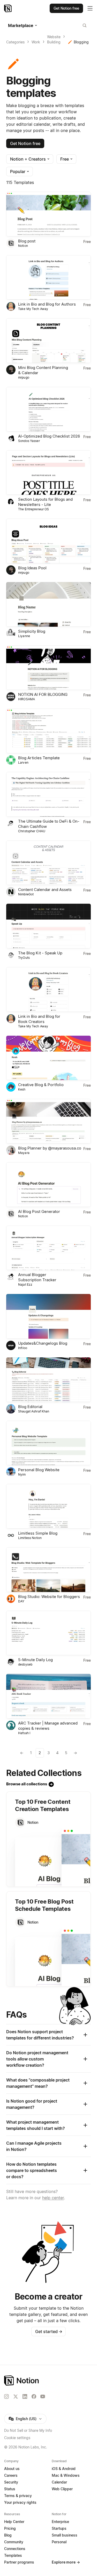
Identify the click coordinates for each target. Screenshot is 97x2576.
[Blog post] (48, 214)
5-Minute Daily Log (35, 1660)
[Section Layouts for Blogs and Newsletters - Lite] (48, 473)
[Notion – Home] (8, 8)
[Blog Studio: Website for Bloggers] (48, 1570)
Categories (15, 42)
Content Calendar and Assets (45, 890)
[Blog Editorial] (48, 1380)
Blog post (27, 241)
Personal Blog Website (39, 1470)
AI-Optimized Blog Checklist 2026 (49, 436)
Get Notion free (25, 143)
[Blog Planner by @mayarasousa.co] (48, 1121)
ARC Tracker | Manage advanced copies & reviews (48, 1726)
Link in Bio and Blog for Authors (47, 304)
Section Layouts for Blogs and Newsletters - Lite (45, 502)
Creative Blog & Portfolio (41, 1085)
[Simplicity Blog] (48, 604)
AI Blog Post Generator (39, 1211)
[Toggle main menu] (90, 8)
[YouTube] (43, 2396)
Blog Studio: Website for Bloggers (49, 1597)
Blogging (81, 42)
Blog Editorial (30, 1407)
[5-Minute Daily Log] (48, 1633)
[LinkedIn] (25, 2396)
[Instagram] (6, 2396)
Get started (49, 2331)
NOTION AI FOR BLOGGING (43, 694)
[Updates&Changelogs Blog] (48, 1316)
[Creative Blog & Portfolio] (48, 1058)
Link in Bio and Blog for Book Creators (39, 1019)
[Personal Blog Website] (48, 1443)
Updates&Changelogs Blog (43, 1343)
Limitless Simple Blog (38, 1533)
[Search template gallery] (85, 25)
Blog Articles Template (39, 758)
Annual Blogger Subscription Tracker (37, 1277)
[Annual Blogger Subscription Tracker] (48, 1248)
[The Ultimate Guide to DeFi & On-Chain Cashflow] (48, 794)
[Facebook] (34, 2396)
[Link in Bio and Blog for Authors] (48, 278)
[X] (16, 2397)
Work (36, 42)
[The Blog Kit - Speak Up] (48, 926)
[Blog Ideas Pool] (48, 541)
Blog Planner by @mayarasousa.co (50, 1148)
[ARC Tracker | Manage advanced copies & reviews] (48, 1696)
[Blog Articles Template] (48, 731)
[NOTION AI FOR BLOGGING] (48, 668)
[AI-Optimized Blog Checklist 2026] (48, 409)
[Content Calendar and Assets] (48, 863)
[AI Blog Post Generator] (48, 1185)
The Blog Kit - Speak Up (40, 953)
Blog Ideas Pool (32, 568)
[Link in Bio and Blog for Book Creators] (48, 989)
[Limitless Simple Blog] (48, 1506)
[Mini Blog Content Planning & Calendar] (48, 341)
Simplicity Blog (32, 631)
